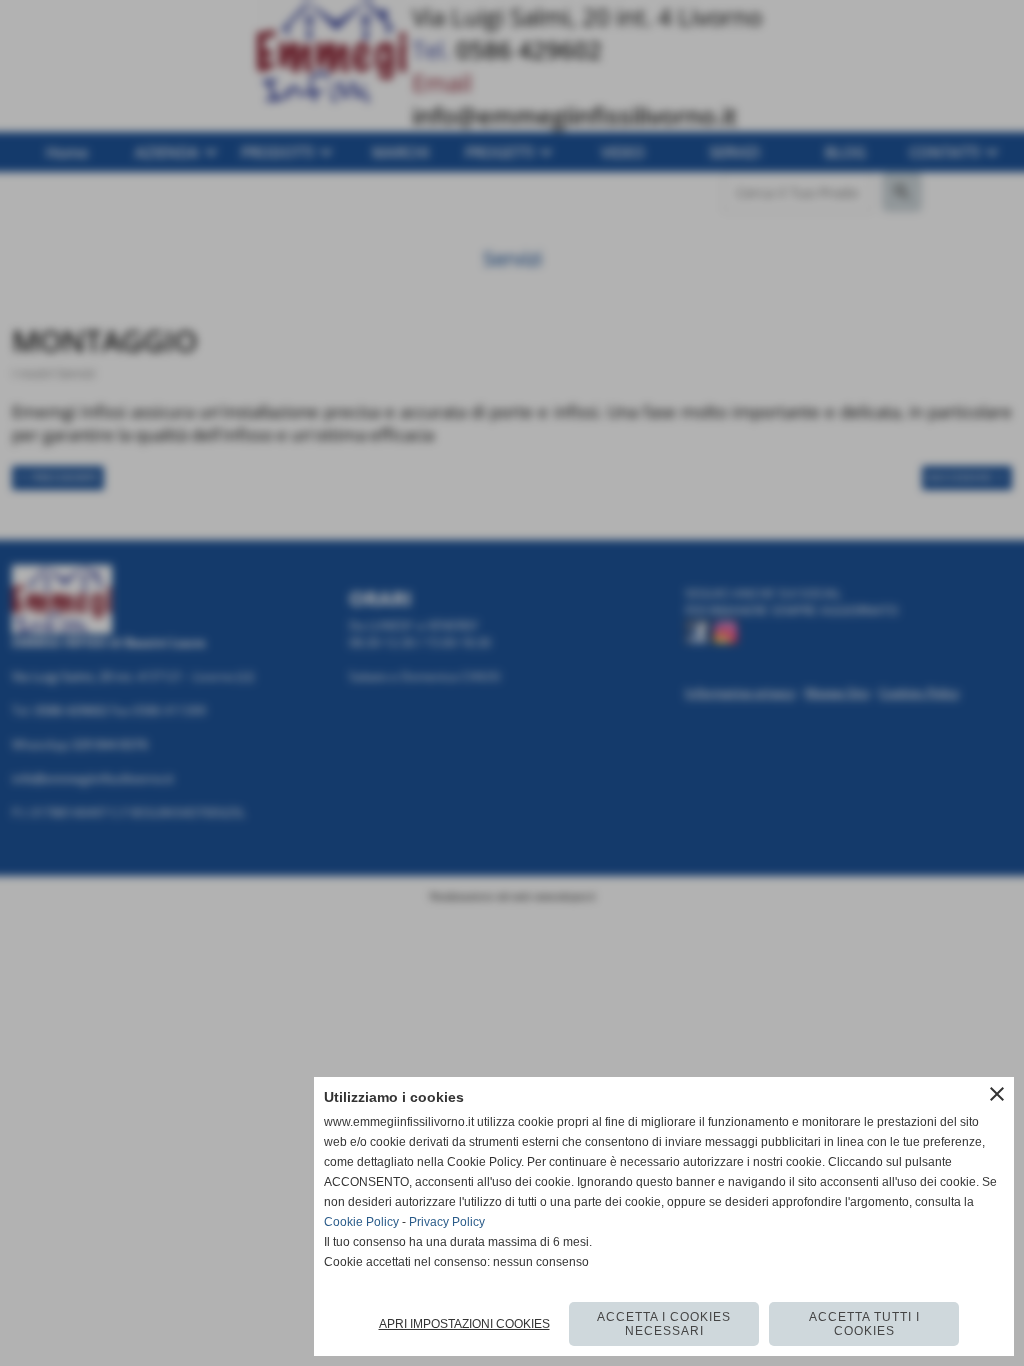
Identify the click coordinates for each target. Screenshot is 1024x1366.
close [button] (997, 1094)
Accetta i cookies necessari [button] (664, 1324)
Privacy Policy (447, 1222)
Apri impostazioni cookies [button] (464, 1324)
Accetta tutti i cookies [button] (864, 1324)
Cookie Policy (361, 1222)
